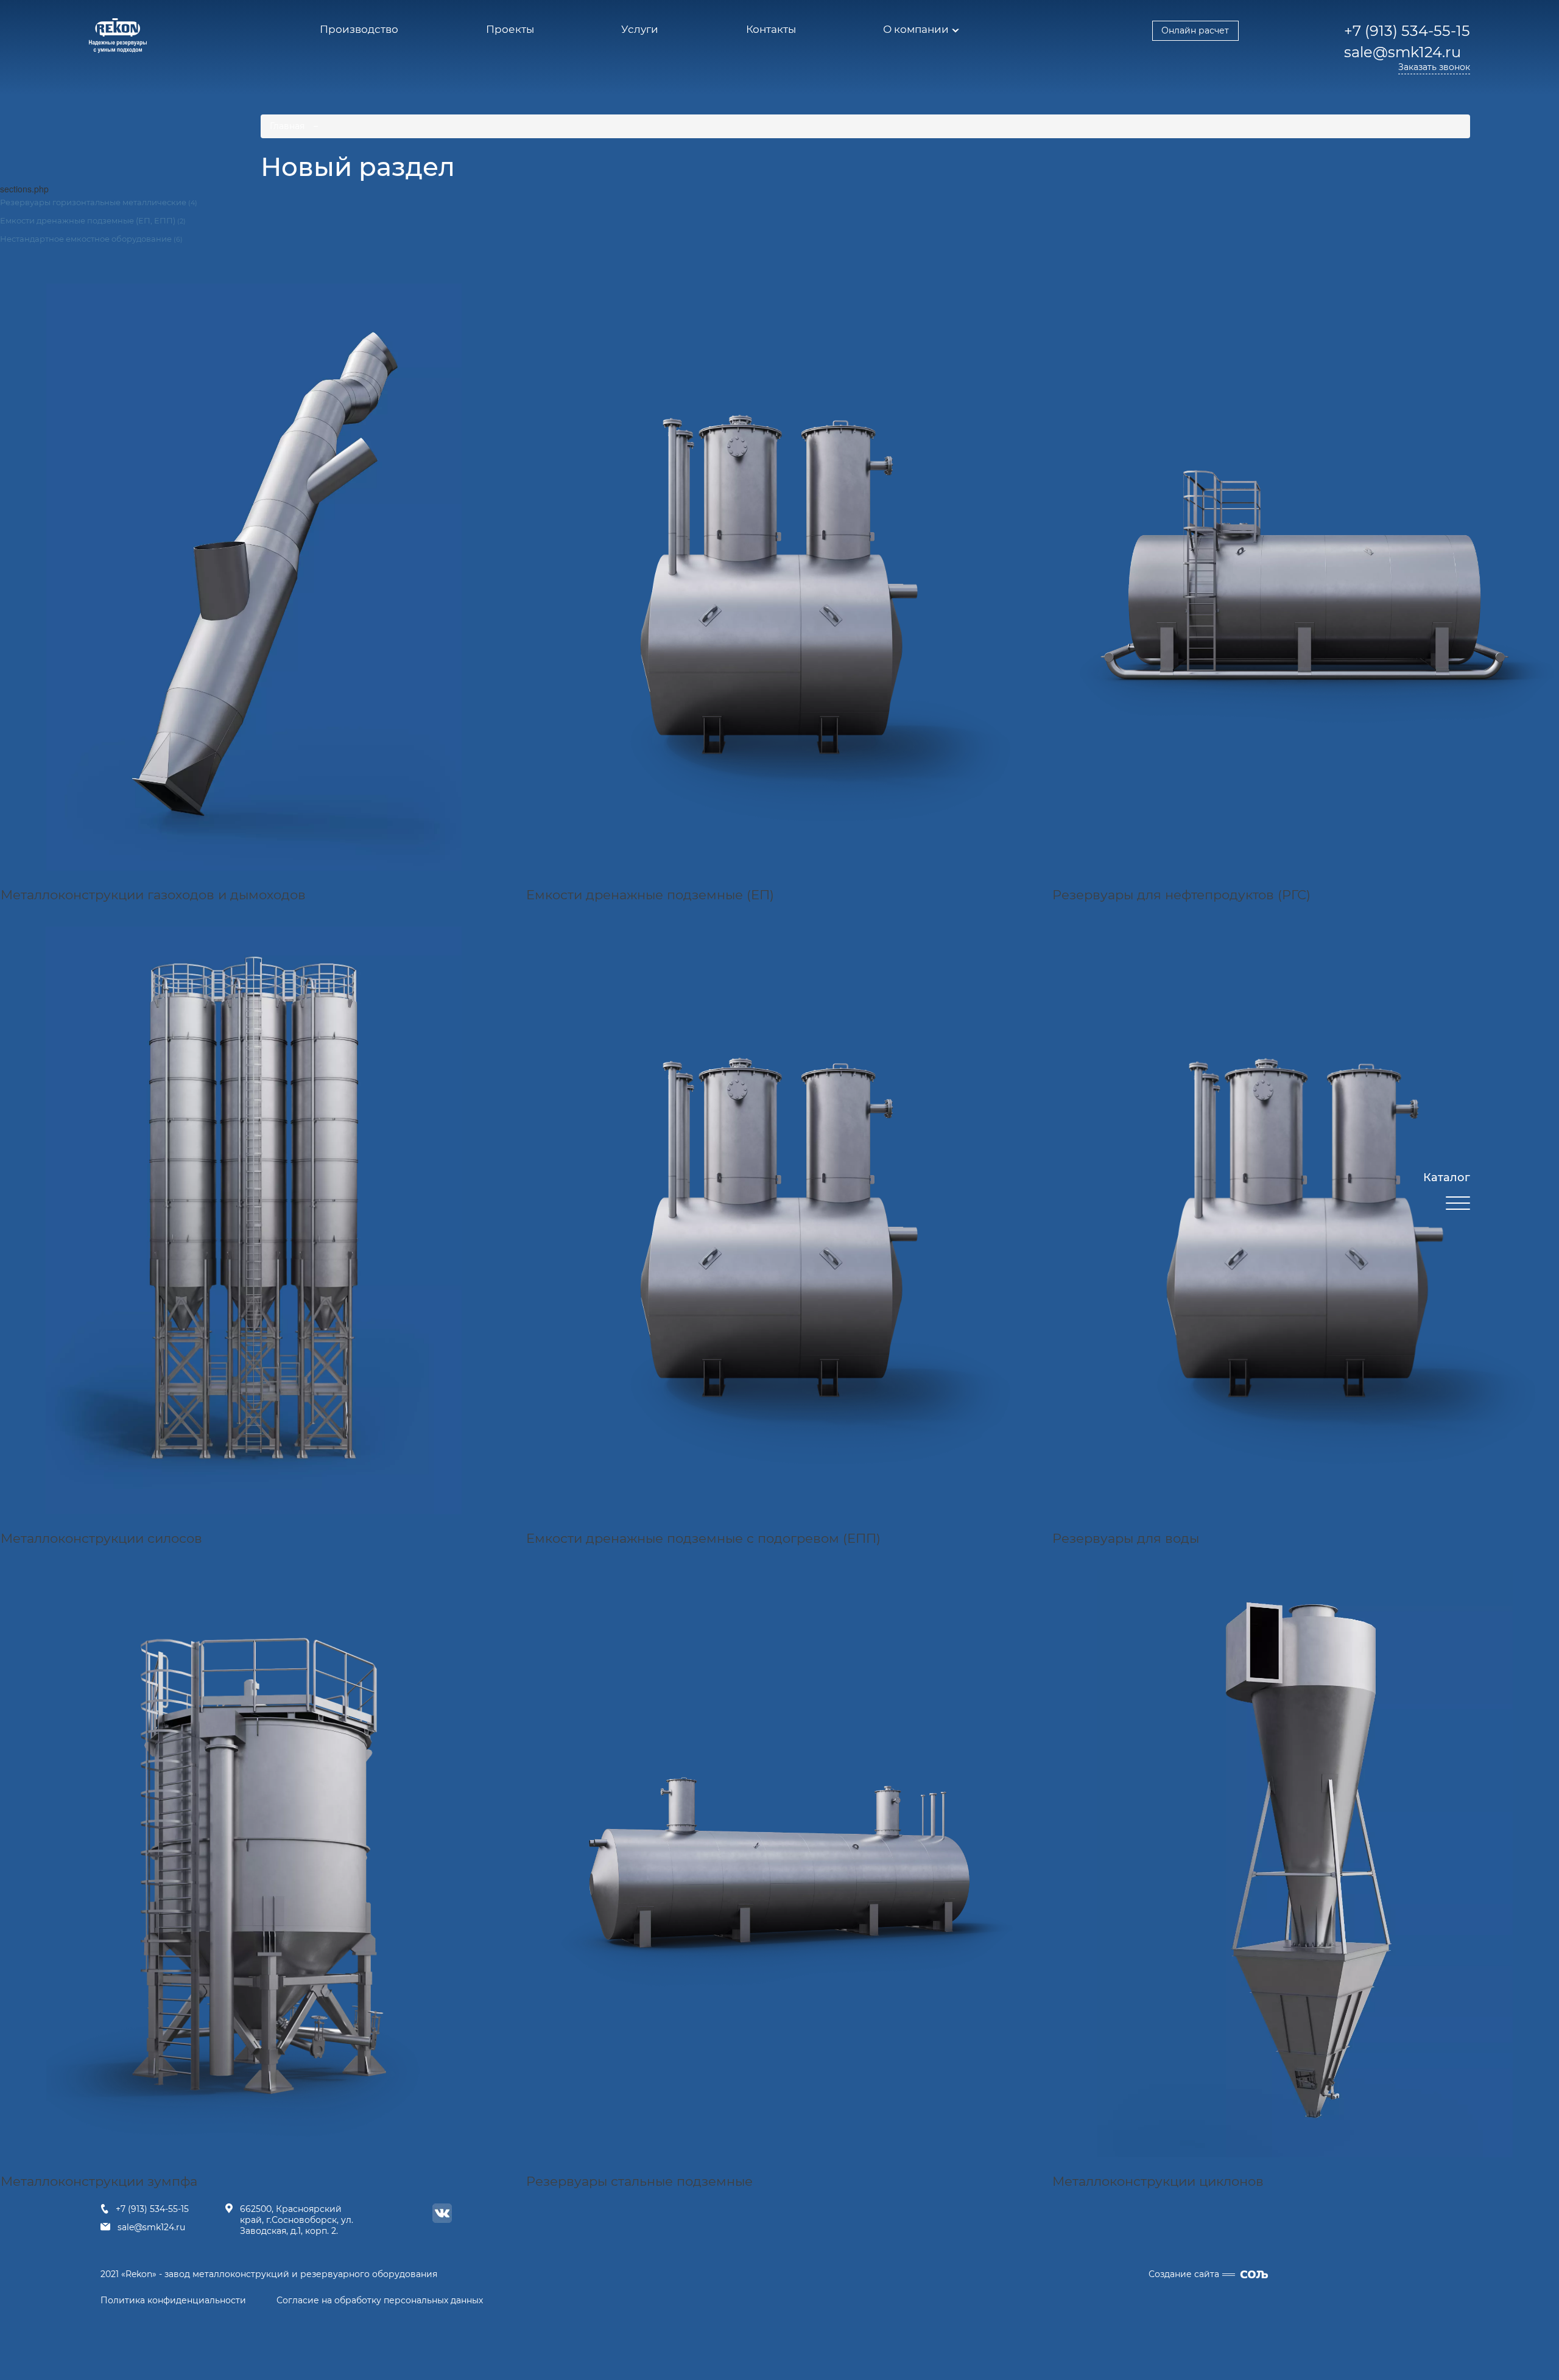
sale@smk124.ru (151, 2227)
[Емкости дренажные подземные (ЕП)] (779, 577)
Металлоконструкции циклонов (1158, 2181)
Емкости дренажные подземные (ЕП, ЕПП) (93, 220)
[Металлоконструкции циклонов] (1305, 1864)
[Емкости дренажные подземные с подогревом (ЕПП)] (779, 1220)
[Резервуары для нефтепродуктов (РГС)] (1305, 577)
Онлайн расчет (1195, 30)
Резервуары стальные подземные (639, 2181)
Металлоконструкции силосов (101, 1538)
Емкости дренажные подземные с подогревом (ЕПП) (703, 1538)
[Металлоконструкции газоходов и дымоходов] (254, 577)
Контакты (771, 29)
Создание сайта (1184, 2274)
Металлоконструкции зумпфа (99, 2181)
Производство (359, 29)
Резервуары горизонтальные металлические (99, 202)
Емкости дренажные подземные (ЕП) (650, 895)
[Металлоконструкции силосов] (254, 1220)
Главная (287, 126)
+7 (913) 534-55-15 (152, 2209)
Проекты (510, 29)
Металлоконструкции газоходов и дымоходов (153, 895)
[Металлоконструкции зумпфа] (254, 1864)
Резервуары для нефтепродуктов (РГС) (1181, 895)
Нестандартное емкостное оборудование (91, 239)
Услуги (640, 29)
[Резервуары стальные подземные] (779, 1864)
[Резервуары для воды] (1305, 1220)
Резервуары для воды (1126, 1538)
